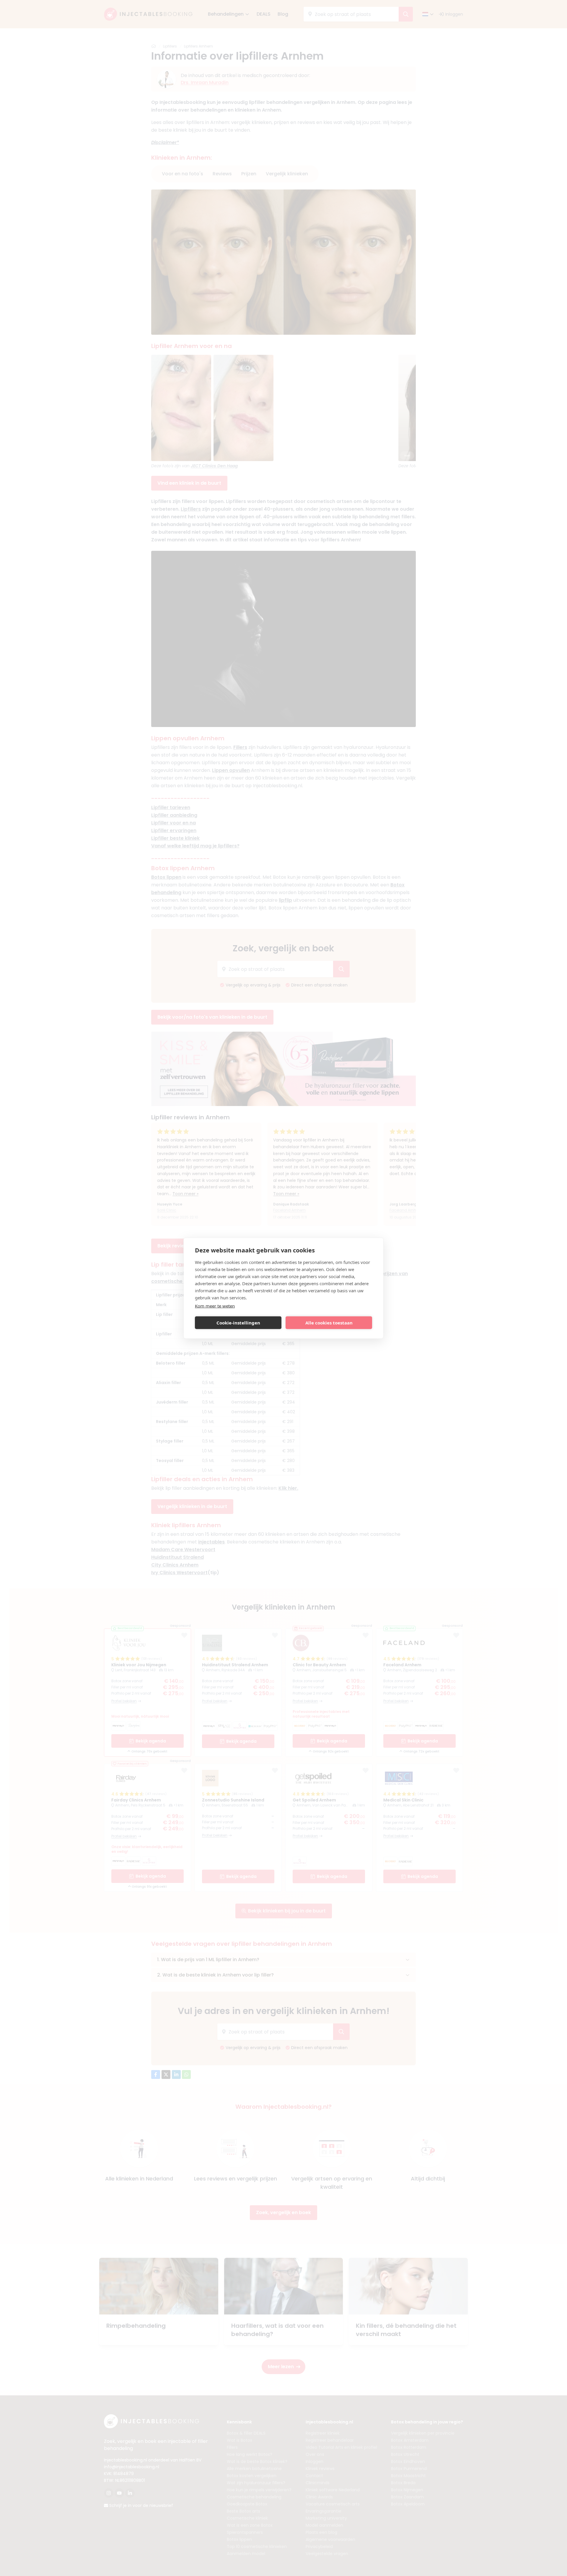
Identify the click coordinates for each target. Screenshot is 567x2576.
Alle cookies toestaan (329, 1323)
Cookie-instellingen (238, 1323)
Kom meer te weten (215, 1306)
